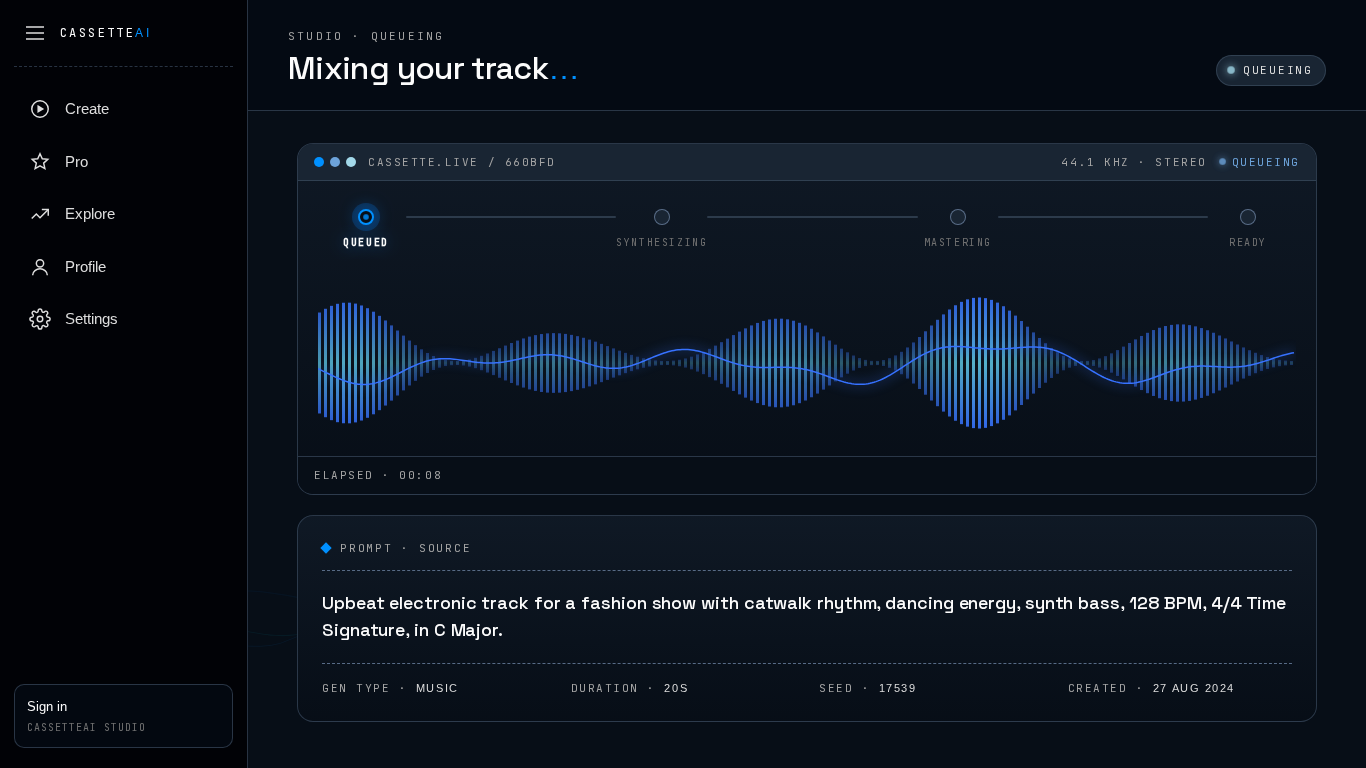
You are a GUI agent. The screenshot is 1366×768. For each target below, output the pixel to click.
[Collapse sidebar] (35, 33)
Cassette (105, 33)
